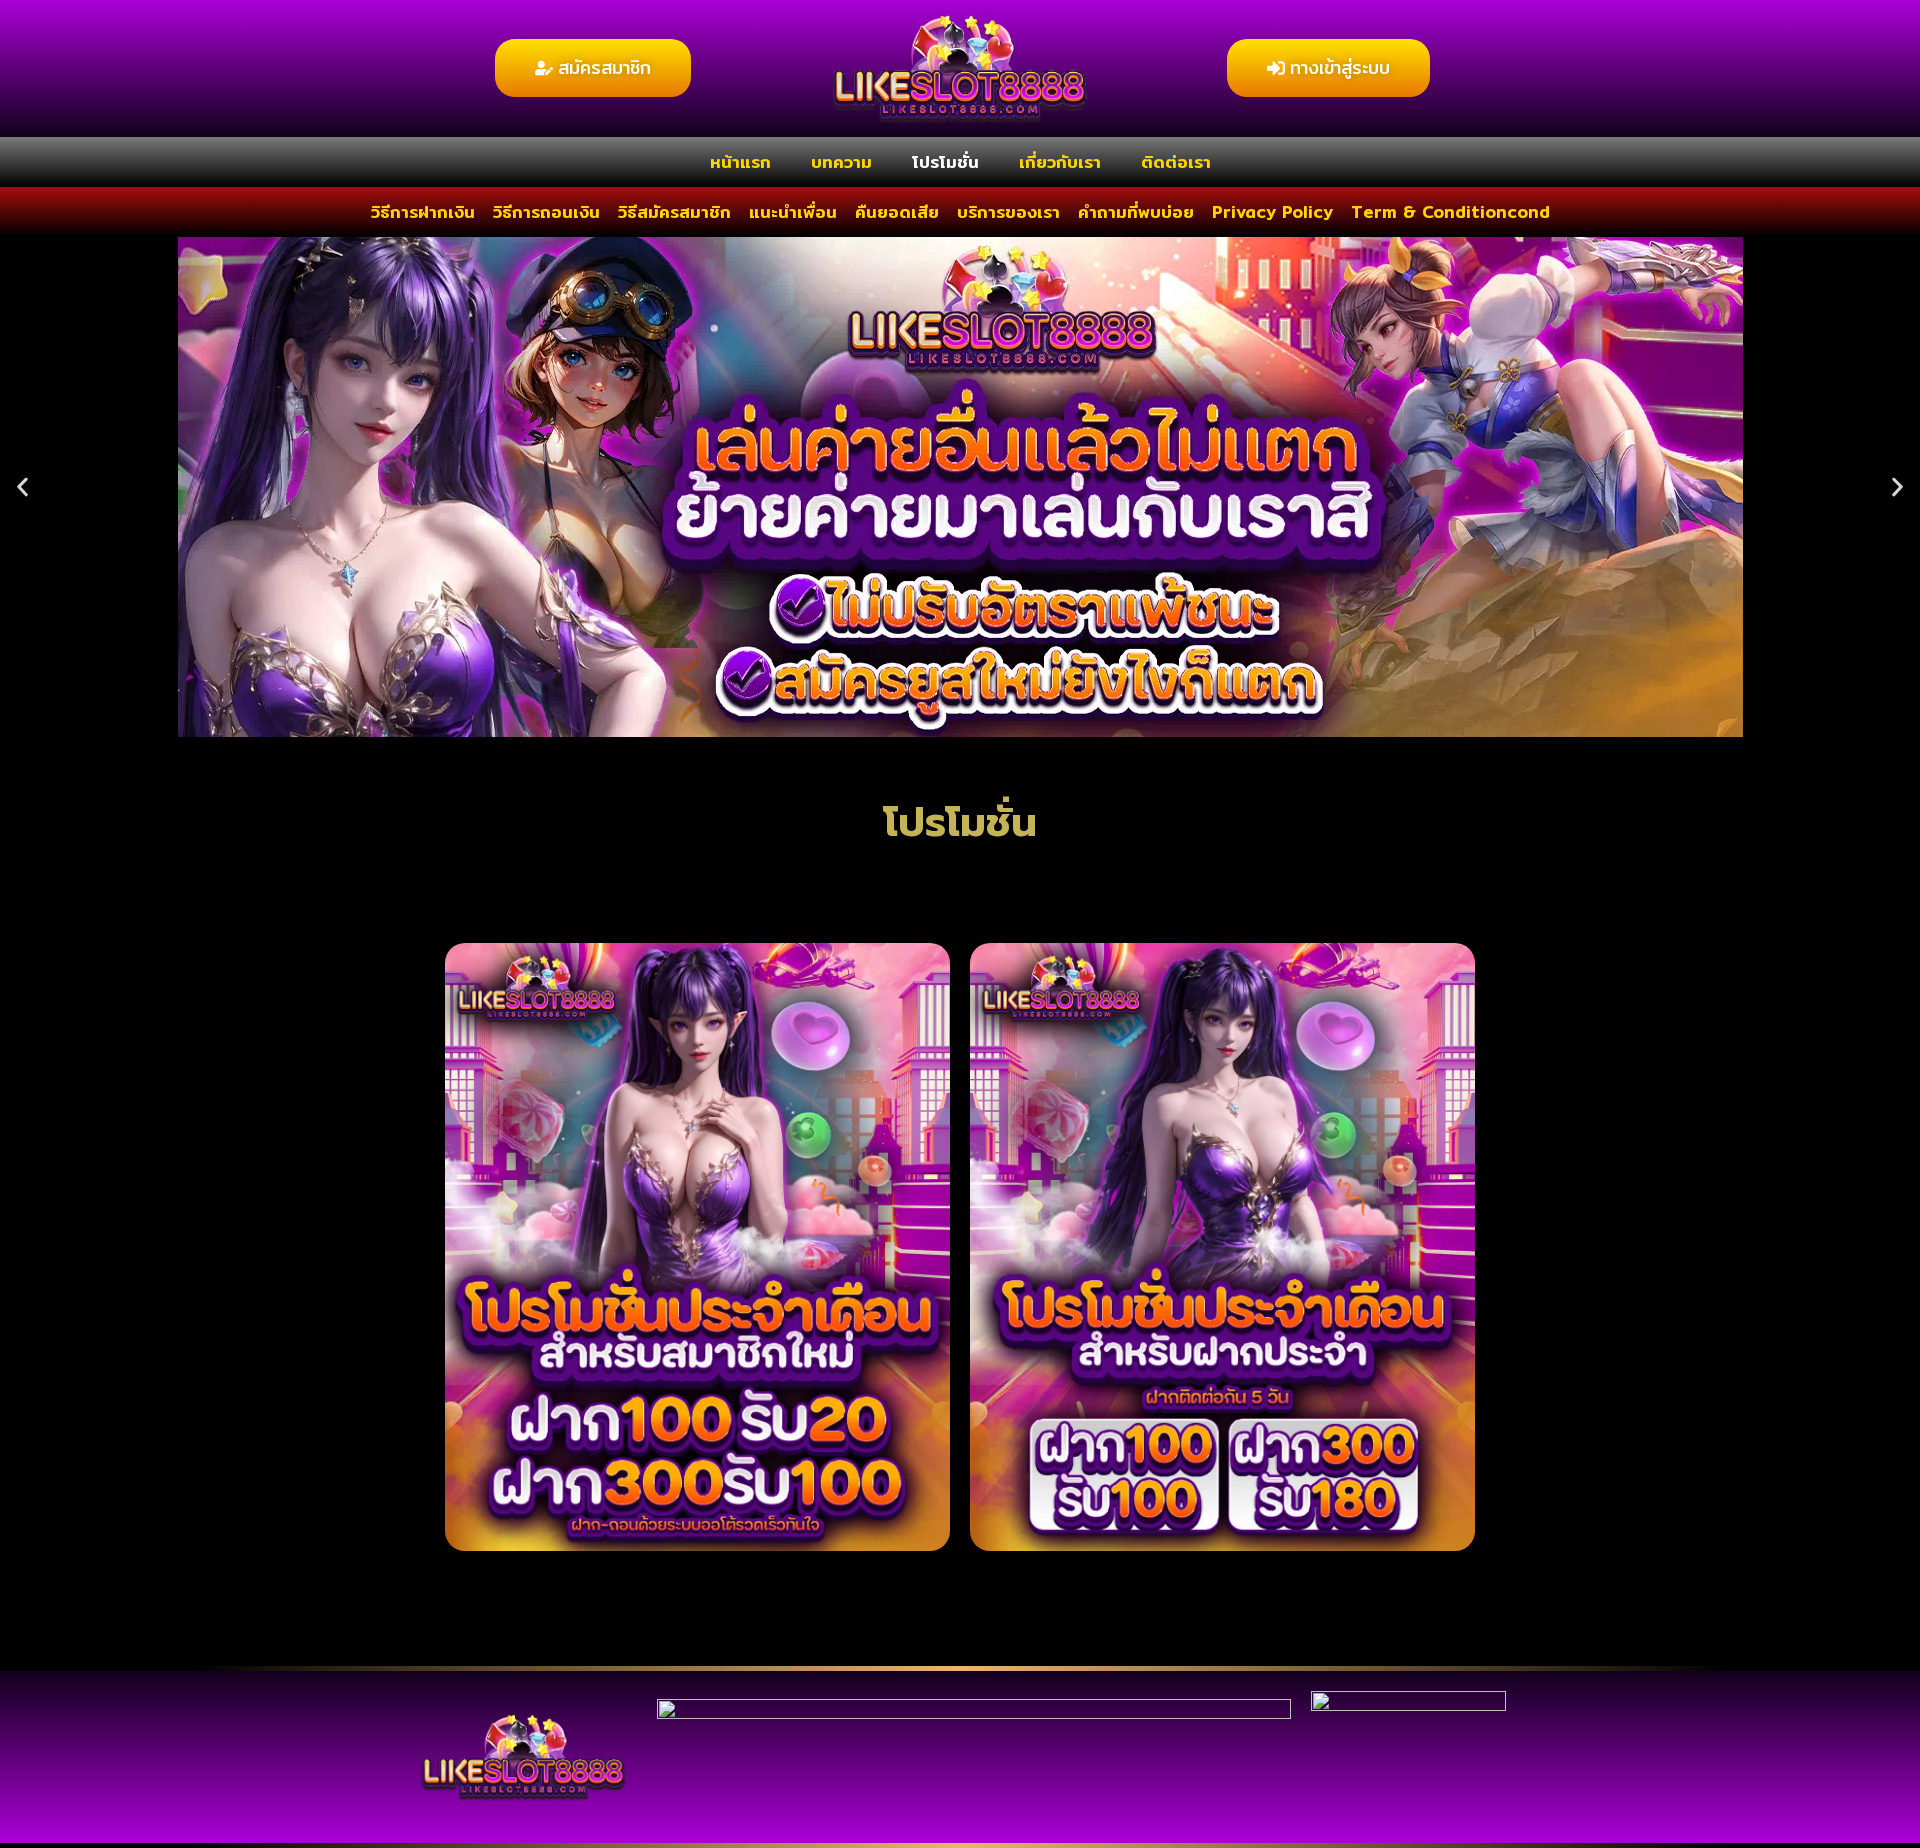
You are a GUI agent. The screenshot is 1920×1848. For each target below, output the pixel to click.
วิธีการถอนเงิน (546, 211)
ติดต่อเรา (1176, 161)
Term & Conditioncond (1450, 211)
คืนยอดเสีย (897, 211)
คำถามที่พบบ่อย (1136, 211)
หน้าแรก (740, 161)
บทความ (841, 161)
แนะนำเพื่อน (793, 211)
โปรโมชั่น (945, 161)
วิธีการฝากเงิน (423, 211)
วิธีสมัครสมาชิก (674, 211)
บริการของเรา (1008, 211)
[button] (22, 486)
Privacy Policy (1272, 211)
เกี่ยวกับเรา (1060, 161)
